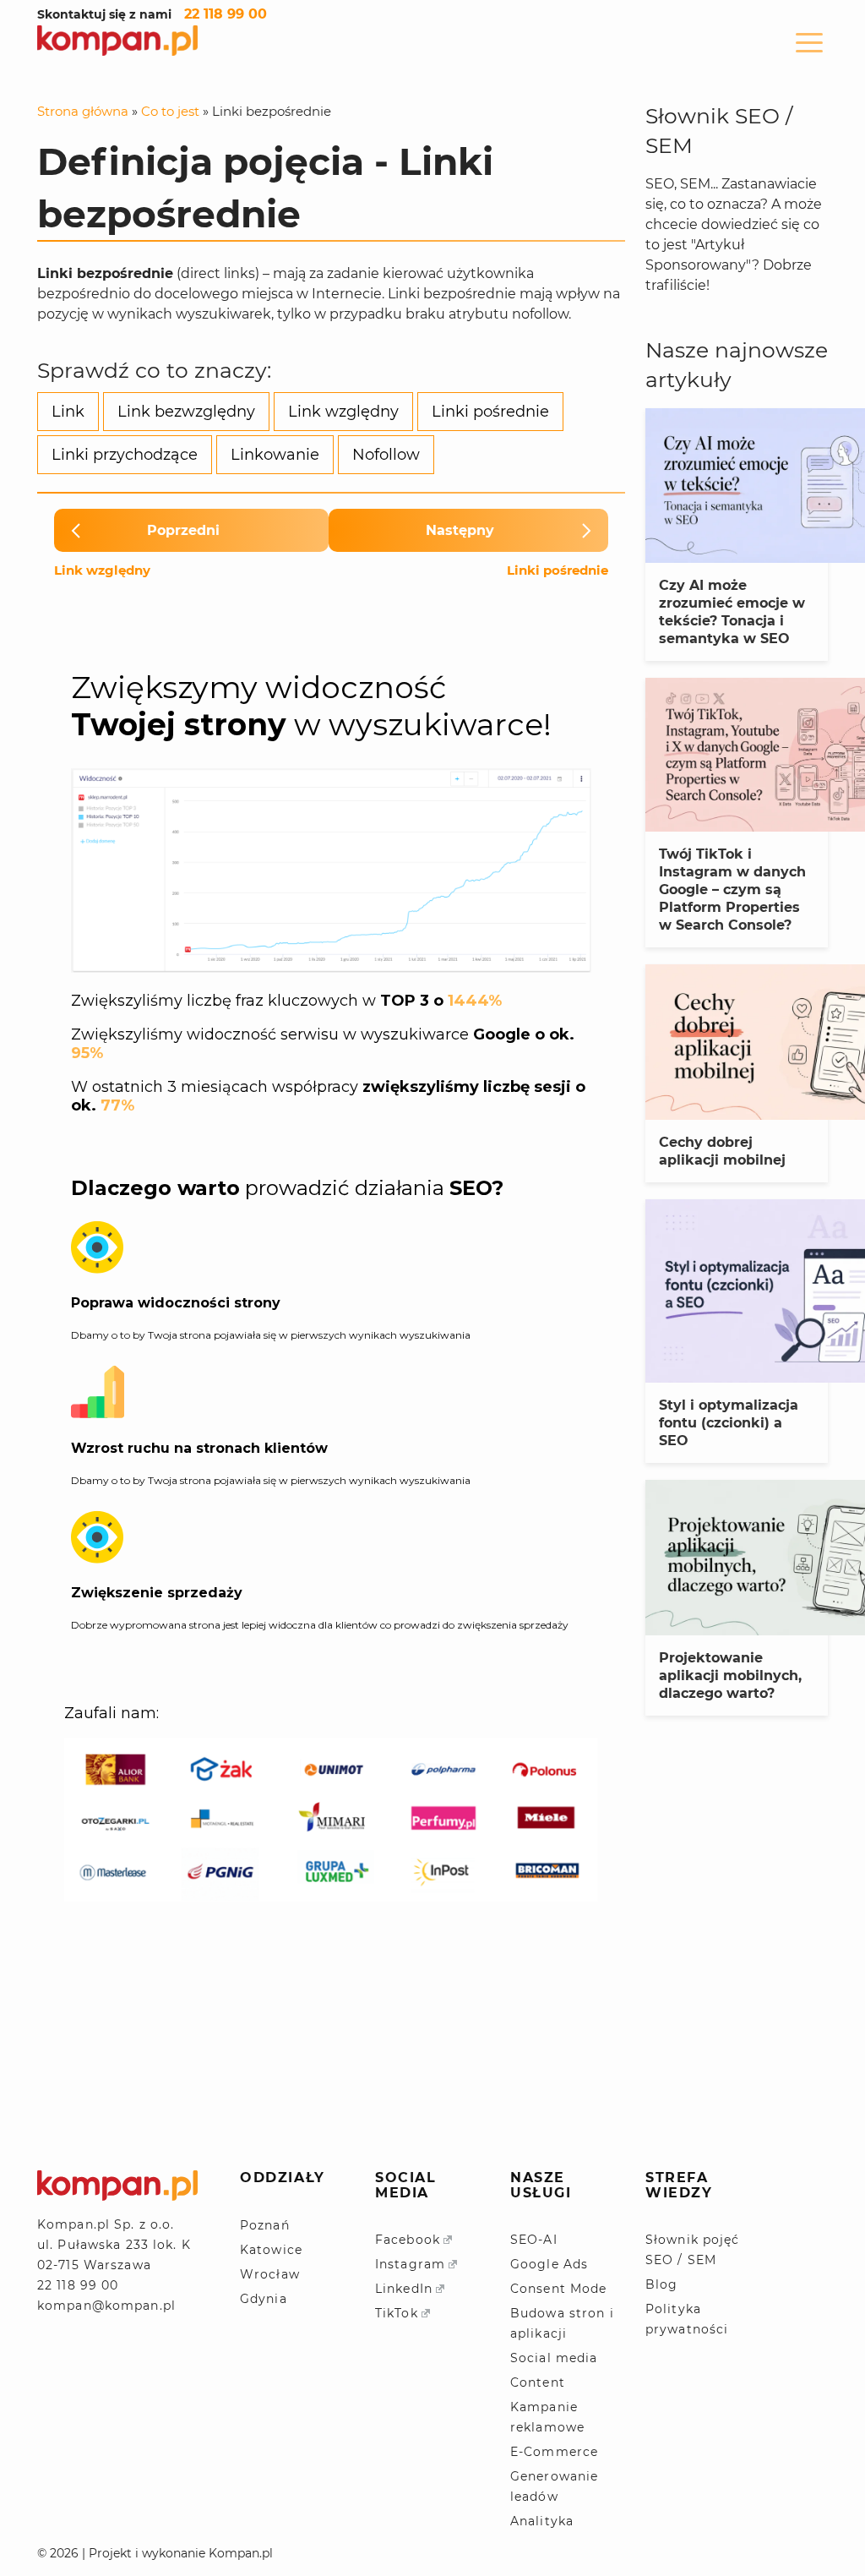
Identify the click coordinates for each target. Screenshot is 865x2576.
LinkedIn (404, 2289)
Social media (554, 2358)
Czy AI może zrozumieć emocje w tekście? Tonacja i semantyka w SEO (732, 612)
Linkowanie (275, 455)
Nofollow (386, 455)
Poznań (265, 2225)
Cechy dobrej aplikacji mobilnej (722, 1151)
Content (538, 2382)
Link (68, 412)
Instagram (410, 2264)
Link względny (343, 412)
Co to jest (170, 111)
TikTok (397, 2313)
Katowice (271, 2250)
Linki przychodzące (125, 455)
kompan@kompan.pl (106, 2306)
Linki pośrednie (490, 412)
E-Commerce (554, 2452)
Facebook (408, 2240)
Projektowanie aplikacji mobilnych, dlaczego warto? (730, 1675)
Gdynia (264, 2299)
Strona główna (83, 111)
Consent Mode (558, 2289)
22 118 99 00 (226, 14)
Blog (661, 2284)
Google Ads (549, 2264)
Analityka (542, 2521)
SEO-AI (534, 2240)
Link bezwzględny (186, 412)
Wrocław (270, 2274)
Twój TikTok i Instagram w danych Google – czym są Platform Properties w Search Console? (732, 890)
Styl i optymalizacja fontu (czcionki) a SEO (729, 1423)
